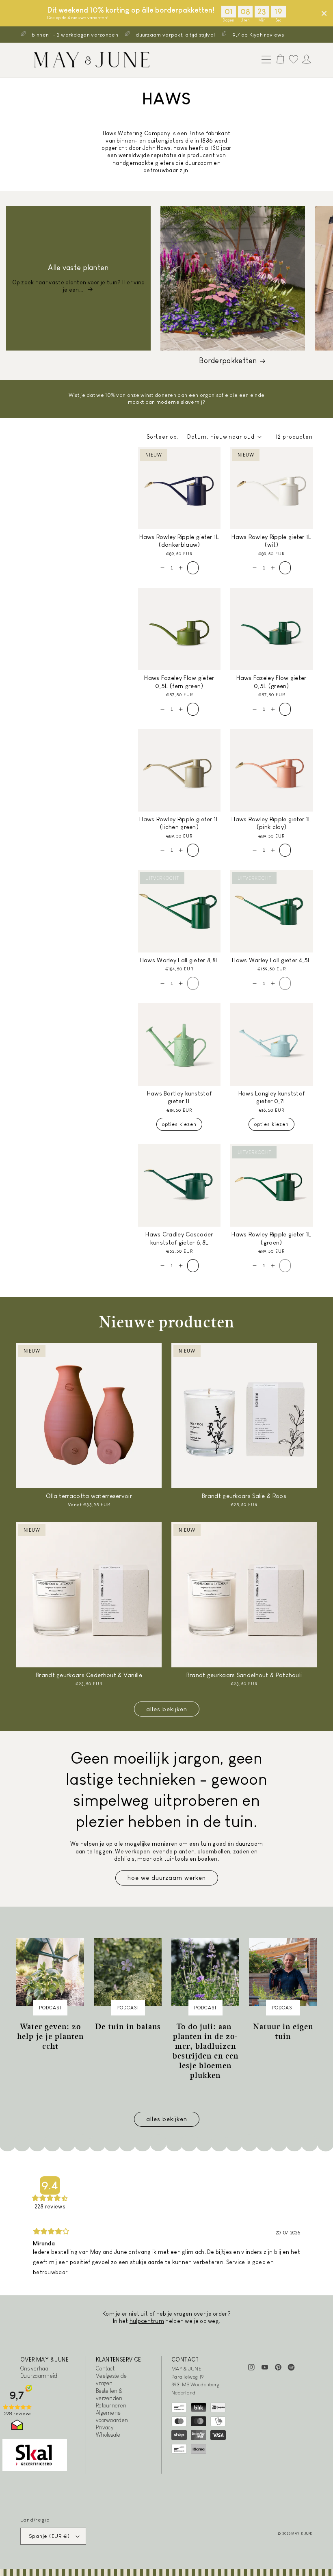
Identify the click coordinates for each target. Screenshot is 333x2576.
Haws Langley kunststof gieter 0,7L (272, 1097)
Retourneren (111, 2405)
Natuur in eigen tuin (283, 2031)
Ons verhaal (35, 2368)
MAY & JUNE (302, 2533)
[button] (264, 60)
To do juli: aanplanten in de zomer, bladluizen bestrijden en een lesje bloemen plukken (205, 2051)
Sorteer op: (163, 437)
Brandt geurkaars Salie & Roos (244, 1496)
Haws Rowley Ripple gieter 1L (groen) (271, 1238)
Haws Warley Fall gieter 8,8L (179, 960)
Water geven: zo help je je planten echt (50, 2036)
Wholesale (108, 2435)
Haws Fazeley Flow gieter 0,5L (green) (271, 682)
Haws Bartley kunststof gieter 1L (179, 1097)
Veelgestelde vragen (111, 2379)
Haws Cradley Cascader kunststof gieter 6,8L (179, 1238)
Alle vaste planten (78, 268)
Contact (105, 2368)
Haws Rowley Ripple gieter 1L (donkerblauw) (179, 541)
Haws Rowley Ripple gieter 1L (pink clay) (271, 823)
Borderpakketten (228, 361)
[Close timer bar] (324, 13)
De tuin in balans (128, 2026)
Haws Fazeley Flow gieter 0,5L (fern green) (179, 682)
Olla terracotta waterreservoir (89, 1496)
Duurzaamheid (39, 2376)
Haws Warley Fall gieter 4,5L (271, 960)
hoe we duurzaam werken (167, 1878)
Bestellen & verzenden (109, 2394)
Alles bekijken (167, 1709)
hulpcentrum (147, 2321)
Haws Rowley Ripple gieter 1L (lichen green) (179, 823)
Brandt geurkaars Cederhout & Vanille (89, 1675)
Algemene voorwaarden (112, 2416)
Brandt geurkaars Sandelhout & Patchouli (244, 1675)
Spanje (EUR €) (49, 2536)
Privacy (105, 2427)
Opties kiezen (179, 1124)
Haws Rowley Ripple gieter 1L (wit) (271, 541)
